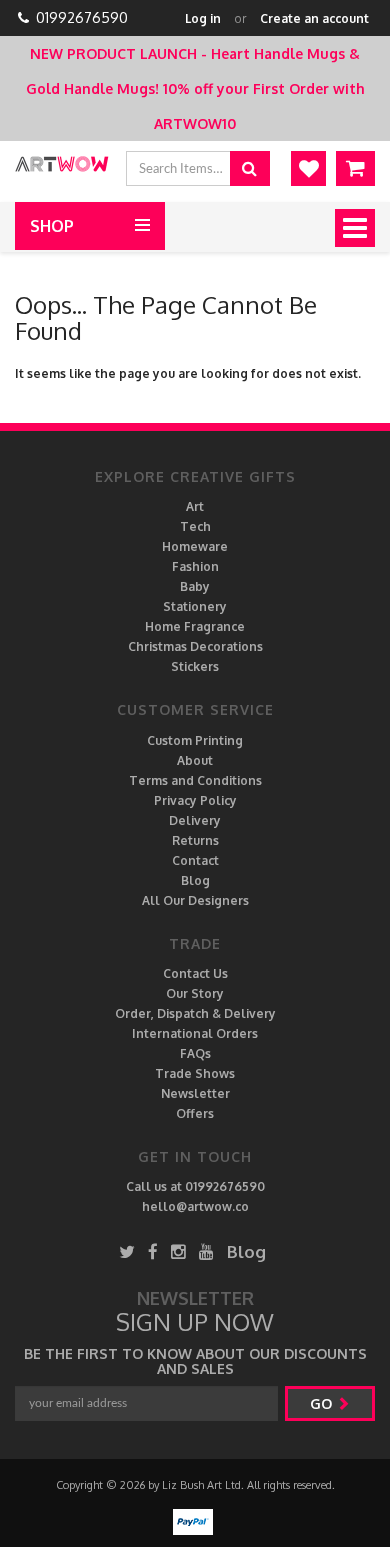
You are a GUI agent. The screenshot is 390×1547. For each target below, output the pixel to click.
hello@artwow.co (195, 1206)
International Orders (195, 1033)
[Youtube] (206, 1251)
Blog (195, 880)
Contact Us (195, 973)
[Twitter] (127, 1251)
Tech (195, 526)
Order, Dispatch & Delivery (195, 1013)
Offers (195, 1113)
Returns (195, 840)
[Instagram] (178, 1251)
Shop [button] (52, 226)
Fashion (195, 566)
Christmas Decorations (195, 646)
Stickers (195, 666)
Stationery (195, 606)
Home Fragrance (195, 626)
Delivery (195, 820)
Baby (195, 586)
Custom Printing (195, 740)
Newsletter (195, 1093)
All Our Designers (195, 900)
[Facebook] (153, 1251)
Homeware (195, 546)
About (195, 760)
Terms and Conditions (195, 780)
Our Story (195, 993)
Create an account (314, 18)
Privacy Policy (195, 800)
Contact (195, 860)
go (323, 1403)
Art (195, 506)
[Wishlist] (308, 168)
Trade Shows (195, 1073)
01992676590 (82, 17)
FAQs (195, 1053)
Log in (203, 18)
